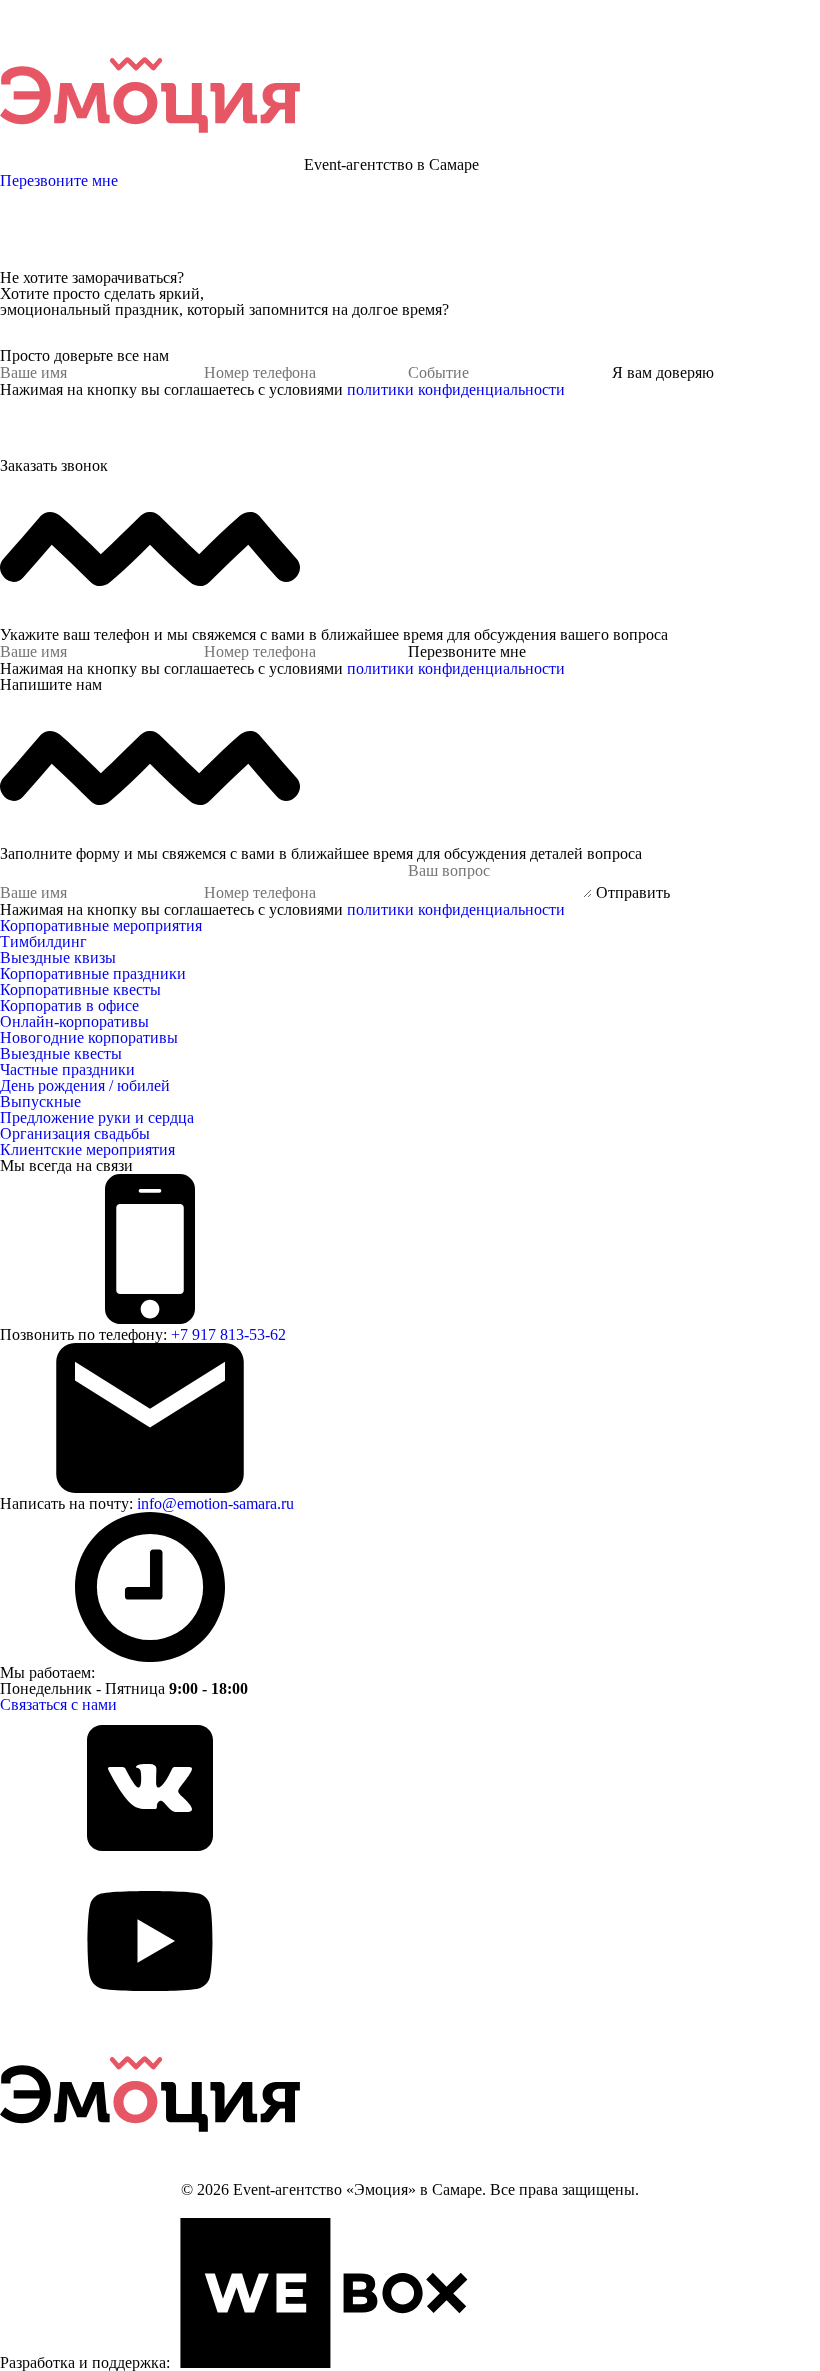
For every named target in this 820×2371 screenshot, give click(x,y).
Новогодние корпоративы (89, 1037)
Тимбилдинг (43, 941)
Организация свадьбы (75, 1133)
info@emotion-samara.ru (215, 1503)
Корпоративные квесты (80, 989)
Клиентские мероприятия (87, 1149)
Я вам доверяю (663, 372)
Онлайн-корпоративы (74, 1021)
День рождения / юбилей (85, 1085)
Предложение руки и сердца (97, 1117)
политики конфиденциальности (456, 389)
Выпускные (40, 1101)
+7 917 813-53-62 (228, 1334)
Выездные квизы (58, 957)
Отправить (633, 892)
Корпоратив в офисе (69, 1005)
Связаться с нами (58, 1704)
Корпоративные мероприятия (101, 925)
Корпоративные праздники (93, 973)
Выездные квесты (61, 1053)
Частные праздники (67, 1069)
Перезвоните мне (59, 180)
